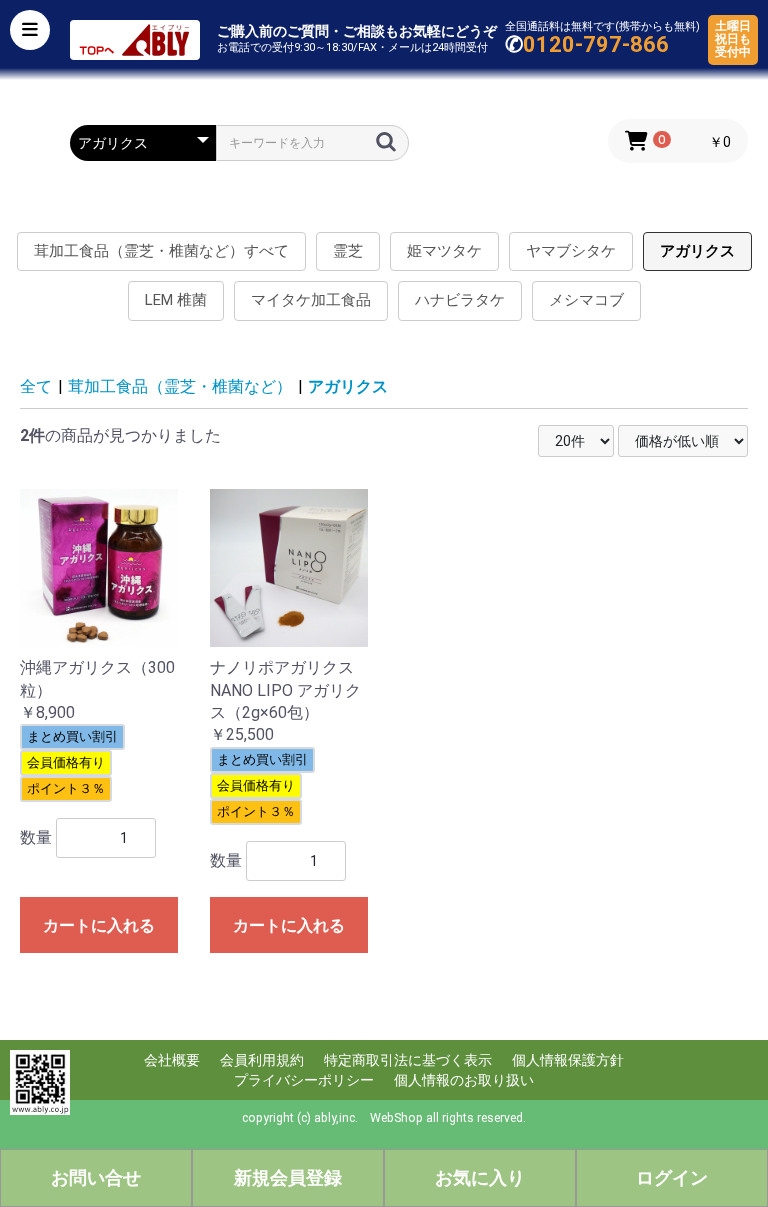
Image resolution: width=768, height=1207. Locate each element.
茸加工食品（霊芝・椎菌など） (180, 386)
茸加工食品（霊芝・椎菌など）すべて (161, 251)
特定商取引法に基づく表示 (408, 1060)
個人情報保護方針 (568, 1060)
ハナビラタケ (460, 300)
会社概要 (172, 1060)
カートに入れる (99, 925)
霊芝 (348, 251)
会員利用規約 (262, 1060)
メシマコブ (586, 300)
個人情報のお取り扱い (464, 1080)
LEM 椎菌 (176, 300)
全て (36, 386)
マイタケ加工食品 (311, 300)
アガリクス (697, 251)
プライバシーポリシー (304, 1080)
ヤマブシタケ (571, 251)
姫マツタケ (444, 251)
